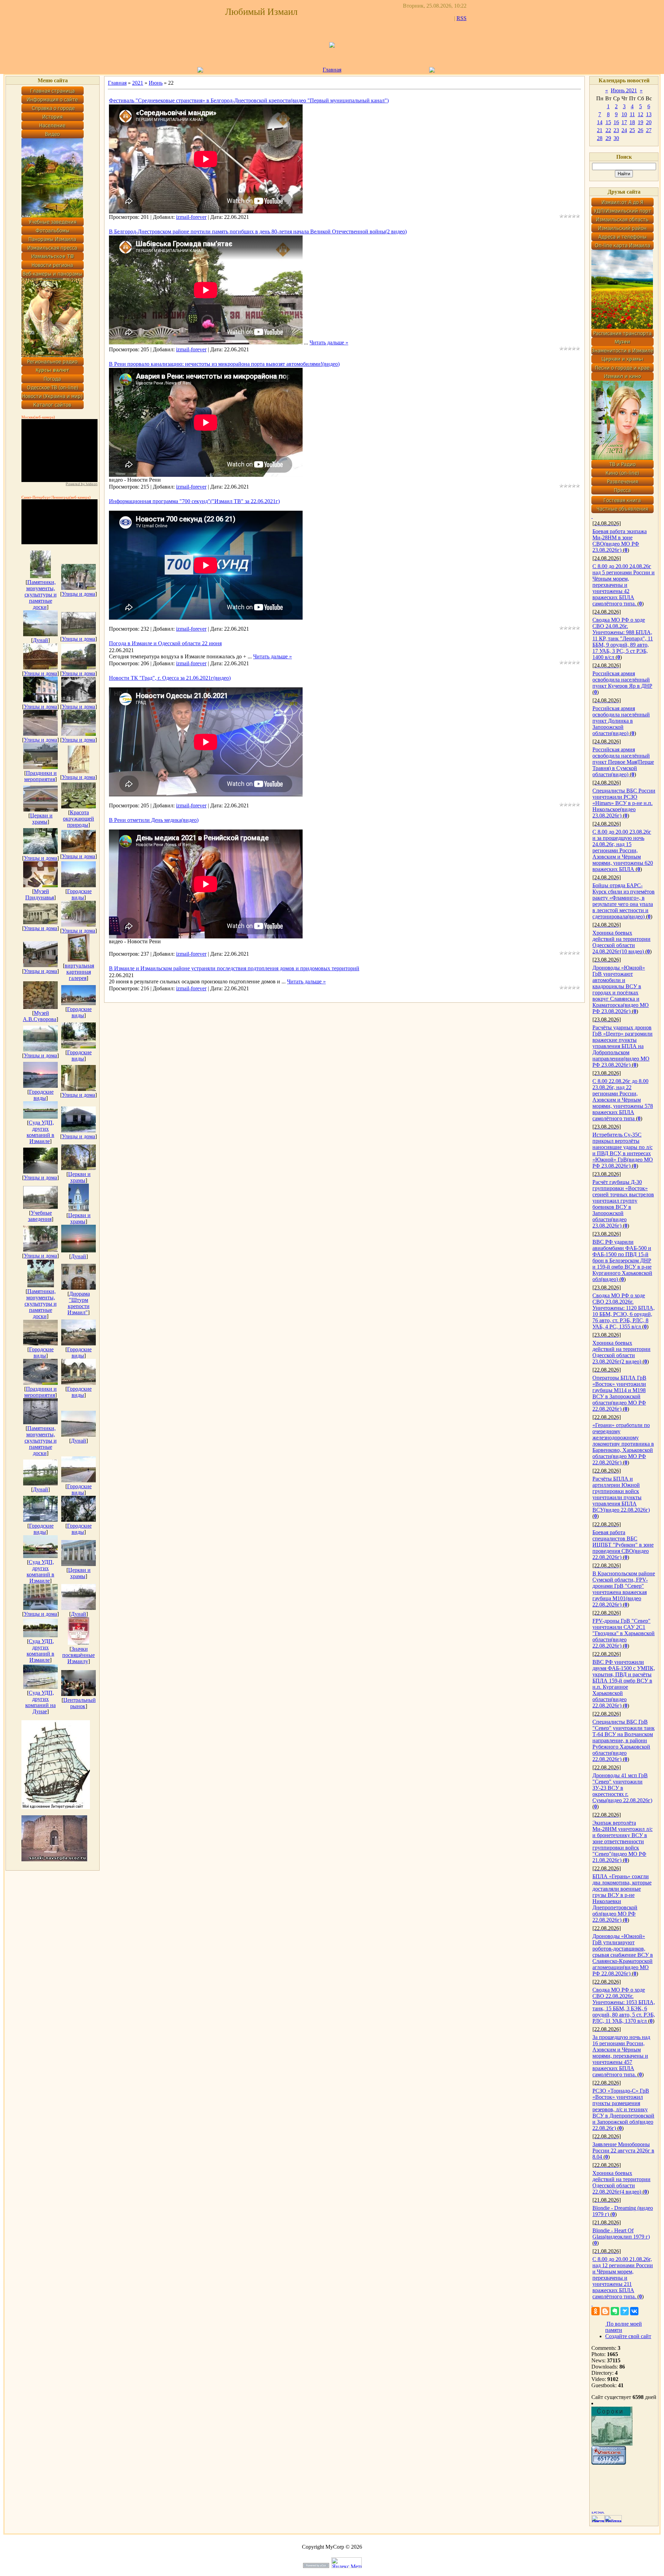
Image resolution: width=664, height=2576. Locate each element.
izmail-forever (191, 217)
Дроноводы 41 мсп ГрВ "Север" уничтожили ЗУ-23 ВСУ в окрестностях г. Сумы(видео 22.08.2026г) (622, 1788)
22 (608, 130)
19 (640, 122)
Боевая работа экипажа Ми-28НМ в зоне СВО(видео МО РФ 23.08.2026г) (620, 541)
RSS (462, 18)
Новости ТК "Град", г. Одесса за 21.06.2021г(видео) (170, 678)
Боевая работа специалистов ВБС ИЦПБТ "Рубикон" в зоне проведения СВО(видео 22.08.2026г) (623, 1545)
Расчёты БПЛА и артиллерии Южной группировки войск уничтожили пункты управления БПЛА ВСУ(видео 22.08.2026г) (621, 1494)
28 (600, 138)
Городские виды (79, 894)
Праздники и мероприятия (40, 776)
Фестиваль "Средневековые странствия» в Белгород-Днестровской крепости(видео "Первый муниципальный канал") (249, 100)
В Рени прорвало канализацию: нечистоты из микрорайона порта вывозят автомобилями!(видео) (224, 364)
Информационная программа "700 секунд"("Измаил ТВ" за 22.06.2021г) (194, 501)
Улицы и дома (79, 594)
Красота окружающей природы (79, 819)
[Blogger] (605, 2311)
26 (640, 130)
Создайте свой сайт (628, 2336)
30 (616, 138)
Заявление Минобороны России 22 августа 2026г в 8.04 (623, 2151)
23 (616, 130)
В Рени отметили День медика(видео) (154, 820)
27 (649, 130)
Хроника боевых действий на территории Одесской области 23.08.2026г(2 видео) (621, 1352)
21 (600, 130)
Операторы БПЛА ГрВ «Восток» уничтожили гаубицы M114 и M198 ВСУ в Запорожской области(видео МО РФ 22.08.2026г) (619, 1393)
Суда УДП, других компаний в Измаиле (40, 1132)
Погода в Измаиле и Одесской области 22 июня (165, 643)
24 (624, 130)
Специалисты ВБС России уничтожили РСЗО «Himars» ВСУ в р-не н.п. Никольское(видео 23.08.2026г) (624, 803)
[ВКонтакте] (634, 2311)
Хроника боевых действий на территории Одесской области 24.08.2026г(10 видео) (621, 942)
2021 (138, 83)
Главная (332, 70)
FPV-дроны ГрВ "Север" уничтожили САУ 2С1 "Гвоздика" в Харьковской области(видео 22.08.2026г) (624, 1633)
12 (640, 114)
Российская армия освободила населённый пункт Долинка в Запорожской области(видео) (621, 721)
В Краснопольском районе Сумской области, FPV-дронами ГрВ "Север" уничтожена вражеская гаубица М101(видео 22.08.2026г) (624, 1589)
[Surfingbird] (625, 2311)
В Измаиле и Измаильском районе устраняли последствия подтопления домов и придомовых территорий (234, 968)
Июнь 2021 (624, 90)
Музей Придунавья (40, 894)
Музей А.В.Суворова (40, 1016)
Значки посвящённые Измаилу (79, 1655)
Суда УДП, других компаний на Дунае (40, 1702)
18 (632, 122)
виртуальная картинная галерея (79, 972)
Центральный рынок (80, 1703)
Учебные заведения (40, 1216)
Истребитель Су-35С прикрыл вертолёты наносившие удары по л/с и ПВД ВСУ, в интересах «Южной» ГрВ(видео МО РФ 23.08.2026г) (623, 1150)
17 (624, 122)
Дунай (40, 640)
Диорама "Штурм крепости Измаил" (79, 1303)
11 (632, 114)
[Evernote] (615, 2311)
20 (649, 122)
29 (608, 138)
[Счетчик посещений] (609, 2463)
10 (624, 114)
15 (608, 122)
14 (600, 122)
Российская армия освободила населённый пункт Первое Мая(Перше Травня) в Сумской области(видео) (623, 762)
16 (616, 122)
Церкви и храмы (41, 819)
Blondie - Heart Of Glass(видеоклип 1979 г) (621, 2234)
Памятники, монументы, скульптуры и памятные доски (41, 595)
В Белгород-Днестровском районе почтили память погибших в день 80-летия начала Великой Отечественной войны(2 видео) (258, 231)
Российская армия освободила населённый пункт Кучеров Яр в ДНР (622, 680)
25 (632, 130)
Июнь (156, 83)
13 (649, 114)
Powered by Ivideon (82, 484)
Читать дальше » (329, 342)
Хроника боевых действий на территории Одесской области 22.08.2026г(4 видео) (621, 2182)
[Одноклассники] (596, 2311)
